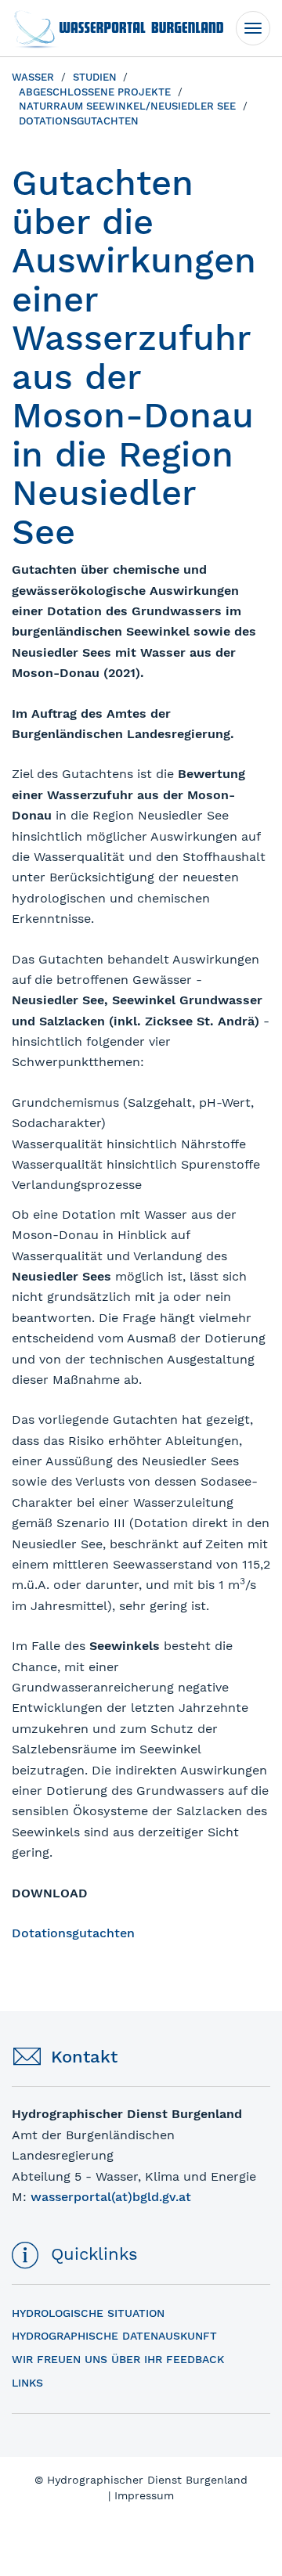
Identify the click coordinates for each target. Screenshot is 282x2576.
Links (27, 2383)
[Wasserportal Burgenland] (117, 28)
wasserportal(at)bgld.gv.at (111, 2197)
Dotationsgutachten (73, 1933)
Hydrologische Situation (88, 2313)
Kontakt (84, 2057)
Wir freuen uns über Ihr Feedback (118, 2359)
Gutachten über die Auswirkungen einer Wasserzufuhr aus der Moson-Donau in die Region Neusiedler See (134, 357)
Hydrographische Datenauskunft (114, 2336)
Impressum (144, 2495)
